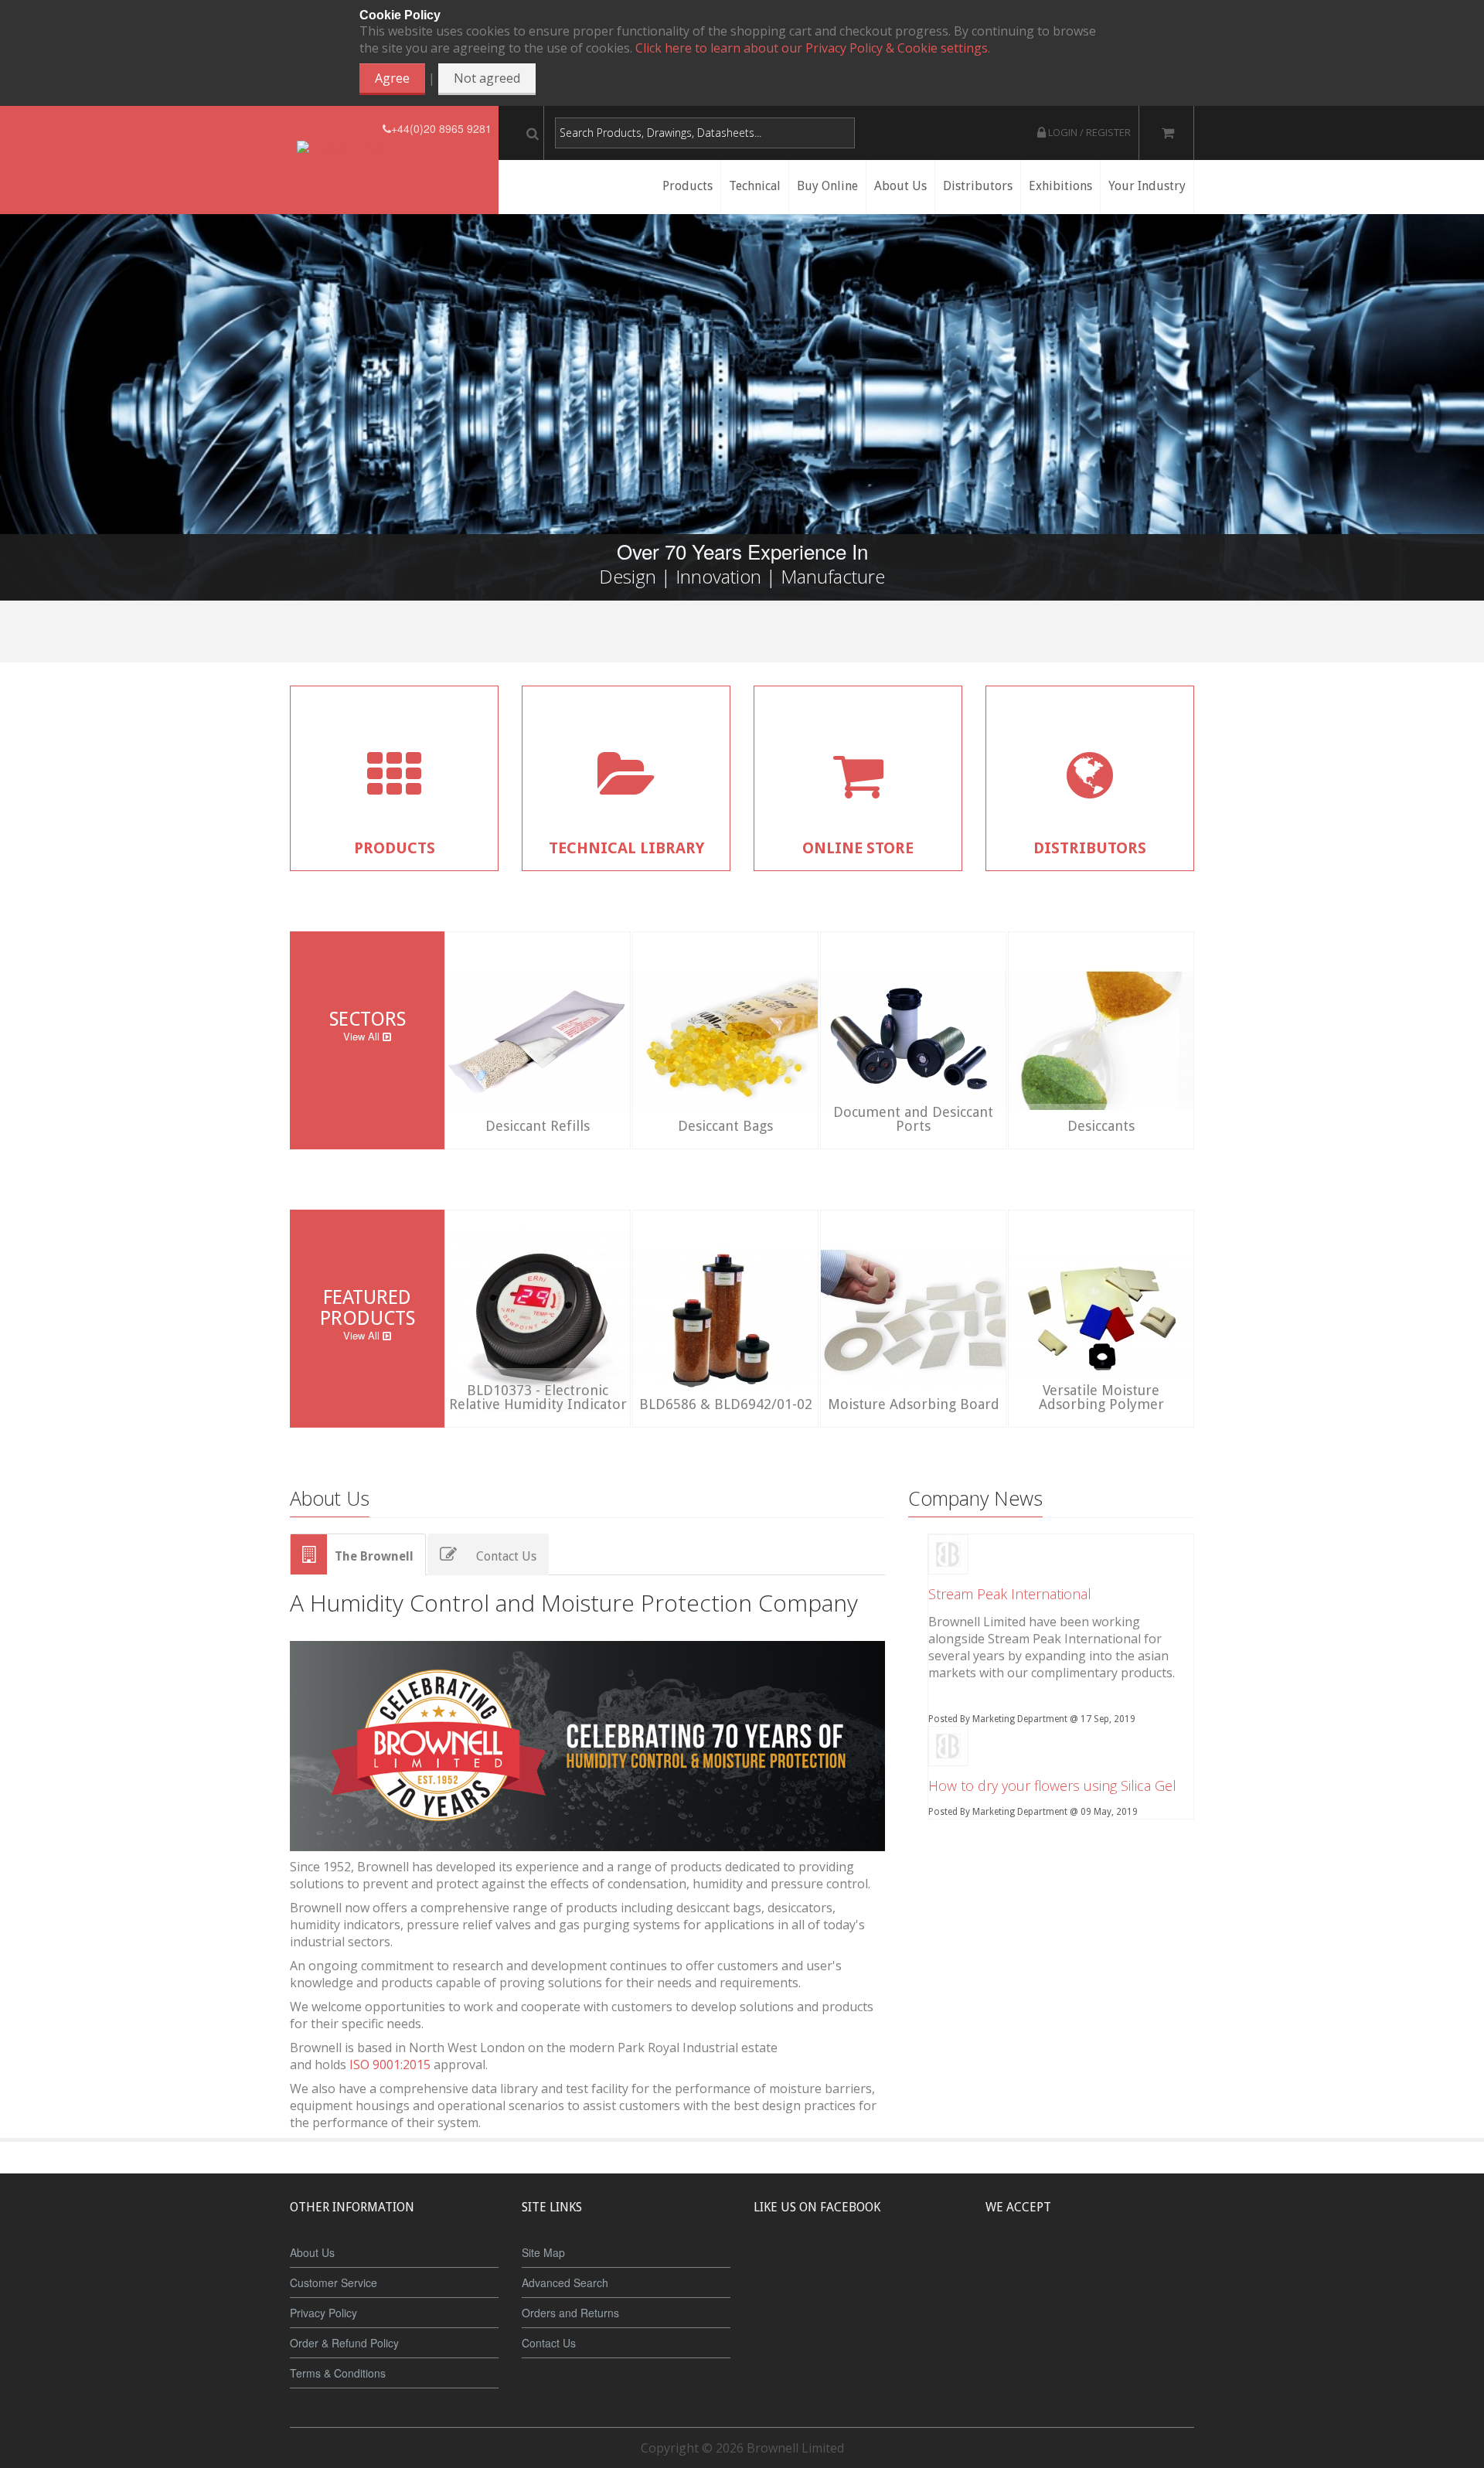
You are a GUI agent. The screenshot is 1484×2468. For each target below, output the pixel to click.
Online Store (858, 848)
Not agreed (487, 78)
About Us (312, 2252)
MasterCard (1019, 2265)
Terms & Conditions (338, 2373)
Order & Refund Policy (344, 2343)
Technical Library (626, 848)
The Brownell (374, 1556)
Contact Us (506, 1556)
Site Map (543, 2252)
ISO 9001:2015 (390, 2065)
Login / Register (1088, 132)
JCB (1064, 2265)
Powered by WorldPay (1090, 2305)
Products (395, 848)
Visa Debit (1161, 2265)
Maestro (1110, 2265)
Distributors (1090, 848)
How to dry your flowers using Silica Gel (1052, 1785)
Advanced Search (565, 2282)
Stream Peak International (1010, 1594)
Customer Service (334, 2282)
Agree (392, 78)
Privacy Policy (323, 2313)
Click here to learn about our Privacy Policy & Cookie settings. (813, 48)
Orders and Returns (570, 2313)
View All (363, 1036)
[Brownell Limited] (340, 129)
